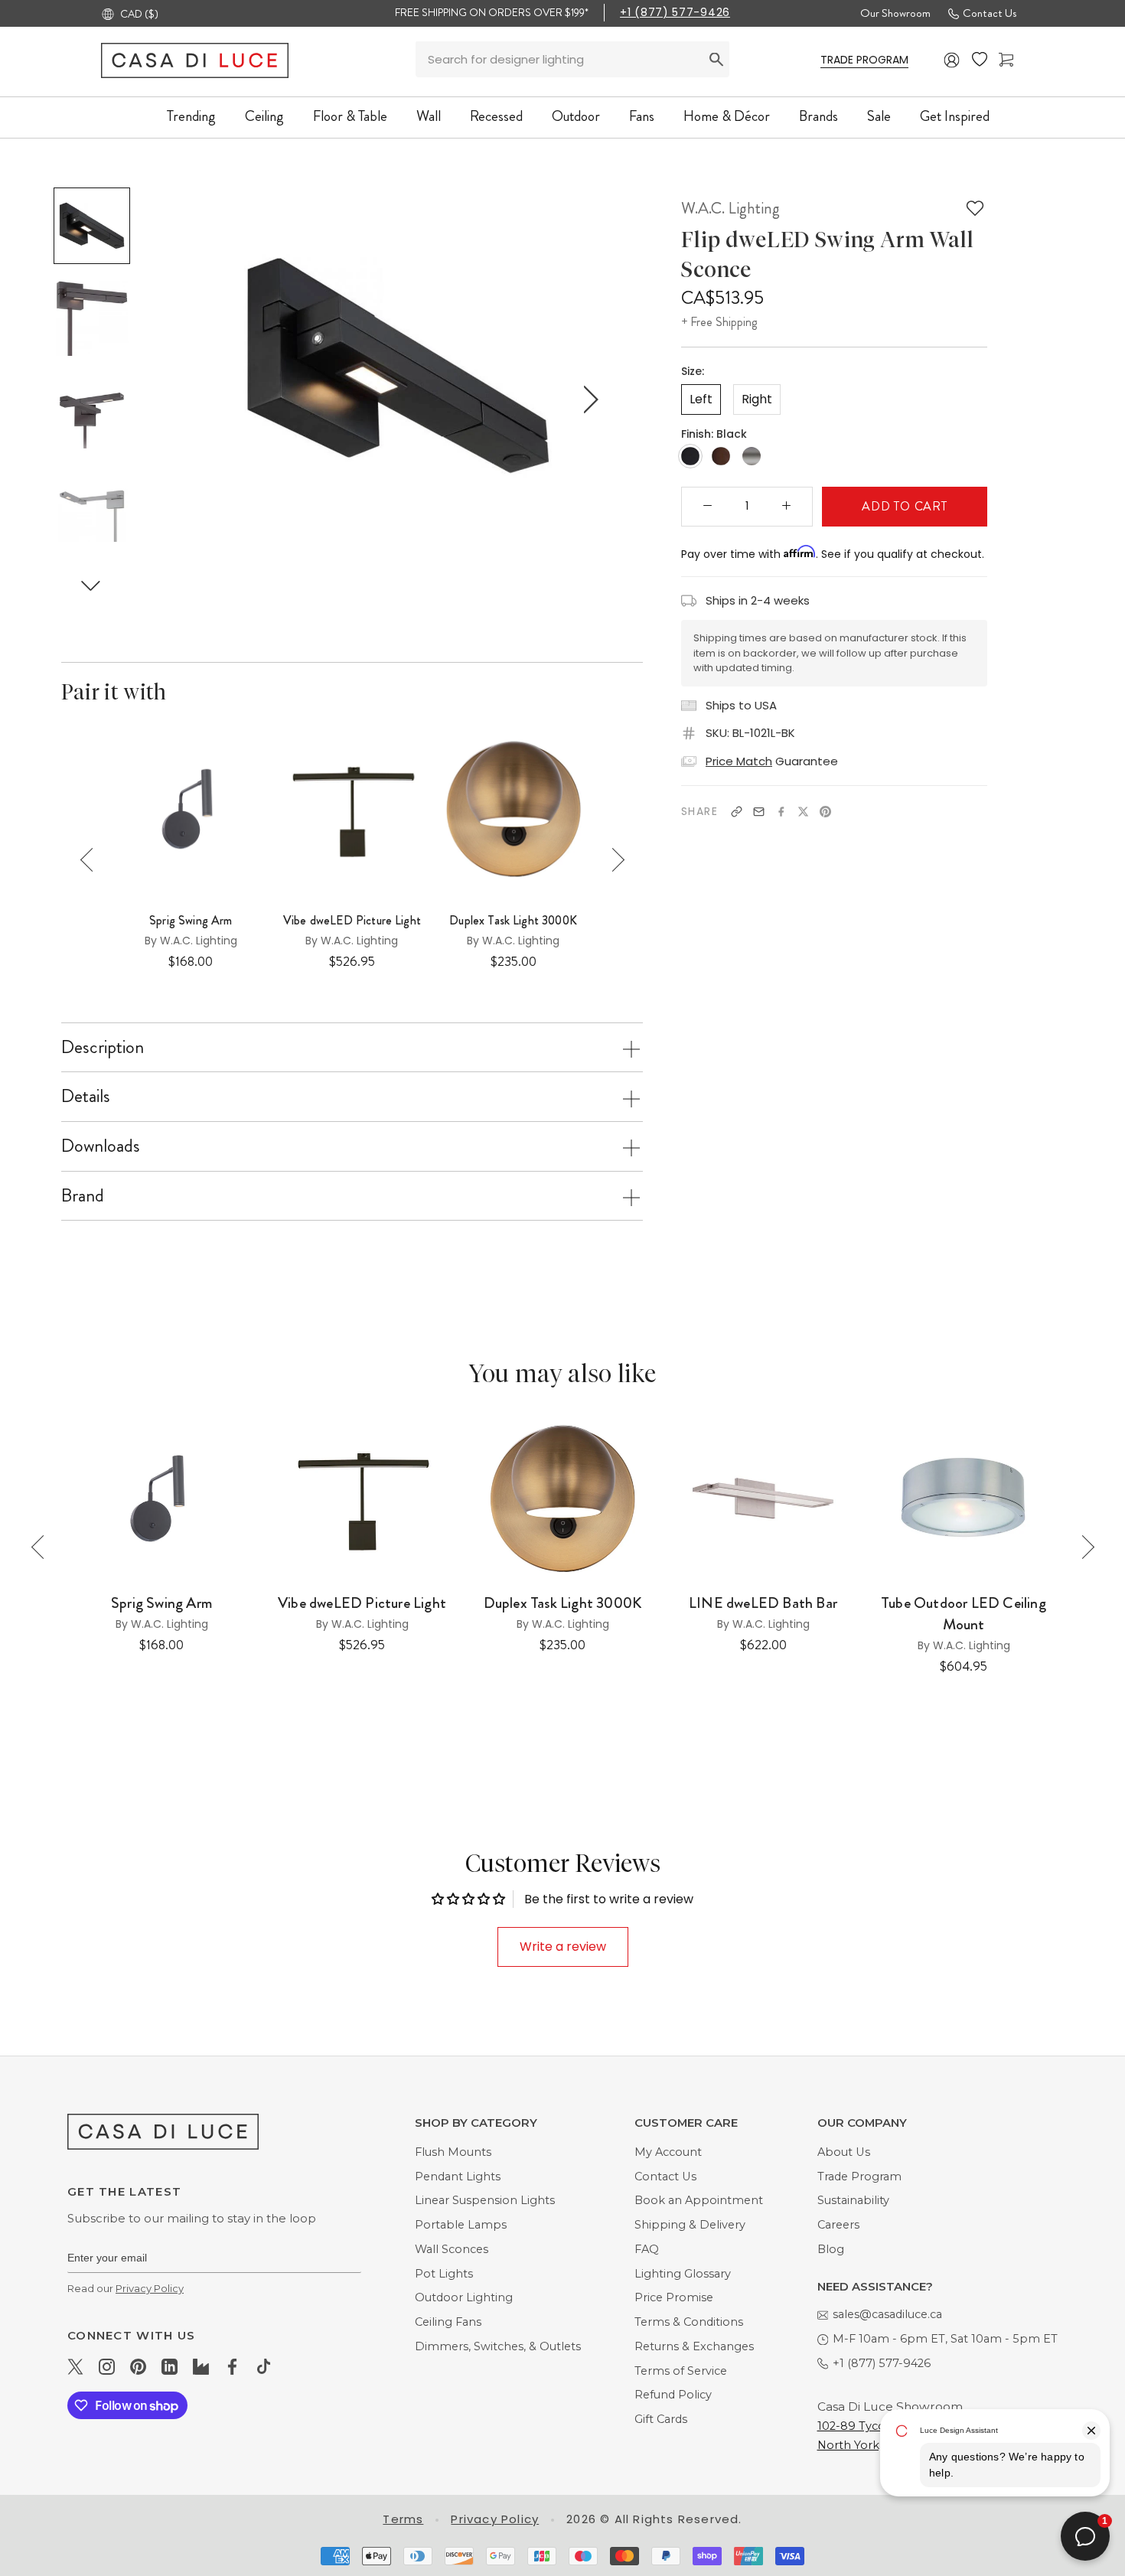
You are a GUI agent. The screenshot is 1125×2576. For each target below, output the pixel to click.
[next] (588, 400)
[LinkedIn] (170, 2366)
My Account (668, 2152)
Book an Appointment (699, 2200)
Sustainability (853, 2200)
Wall (429, 116)
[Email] (759, 812)
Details (86, 1096)
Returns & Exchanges (694, 2346)
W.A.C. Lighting (730, 208)
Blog (831, 2249)
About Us (844, 2152)
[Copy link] (737, 812)
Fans (642, 116)
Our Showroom (895, 13)
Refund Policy (673, 2395)
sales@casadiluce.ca (887, 2314)
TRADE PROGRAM (864, 60)
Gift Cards (661, 2419)
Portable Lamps (461, 2225)
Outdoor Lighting (464, 2297)
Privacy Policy (150, 2288)
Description (103, 1047)
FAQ (647, 2249)
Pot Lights (444, 2274)
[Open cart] (1006, 60)
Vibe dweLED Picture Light (352, 921)
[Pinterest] (825, 812)
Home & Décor (727, 116)
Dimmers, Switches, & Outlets (498, 2346)
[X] (803, 812)
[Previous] (92, 860)
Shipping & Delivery (690, 2225)
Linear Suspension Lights (485, 2200)
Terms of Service (681, 2371)
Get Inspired (955, 116)
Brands (818, 116)
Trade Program (859, 2177)
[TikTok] (264, 2366)
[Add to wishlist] (975, 208)
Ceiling (264, 116)
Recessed (496, 116)
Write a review (563, 1947)
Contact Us (990, 13)
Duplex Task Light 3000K (513, 921)
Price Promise (674, 2297)
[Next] (613, 860)
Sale (879, 116)
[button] (91, 585)
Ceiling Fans (448, 2322)
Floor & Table (350, 116)
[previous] (207, 400)
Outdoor (576, 116)
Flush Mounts (453, 2152)
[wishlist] (980, 60)
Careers (838, 2225)
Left (701, 398)
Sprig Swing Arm (191, 921)
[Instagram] (107, 2366)
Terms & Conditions (689, 2322)
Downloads (101, 1146)
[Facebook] (781, 812)
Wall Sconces (452, 2249)
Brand (83, 1195)
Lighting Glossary (683, 2274)
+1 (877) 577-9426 (675, 12)
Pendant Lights (458, 2177)
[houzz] (201, 2366)
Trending (191, 116)
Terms (403, 2519)
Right (757, 398)
